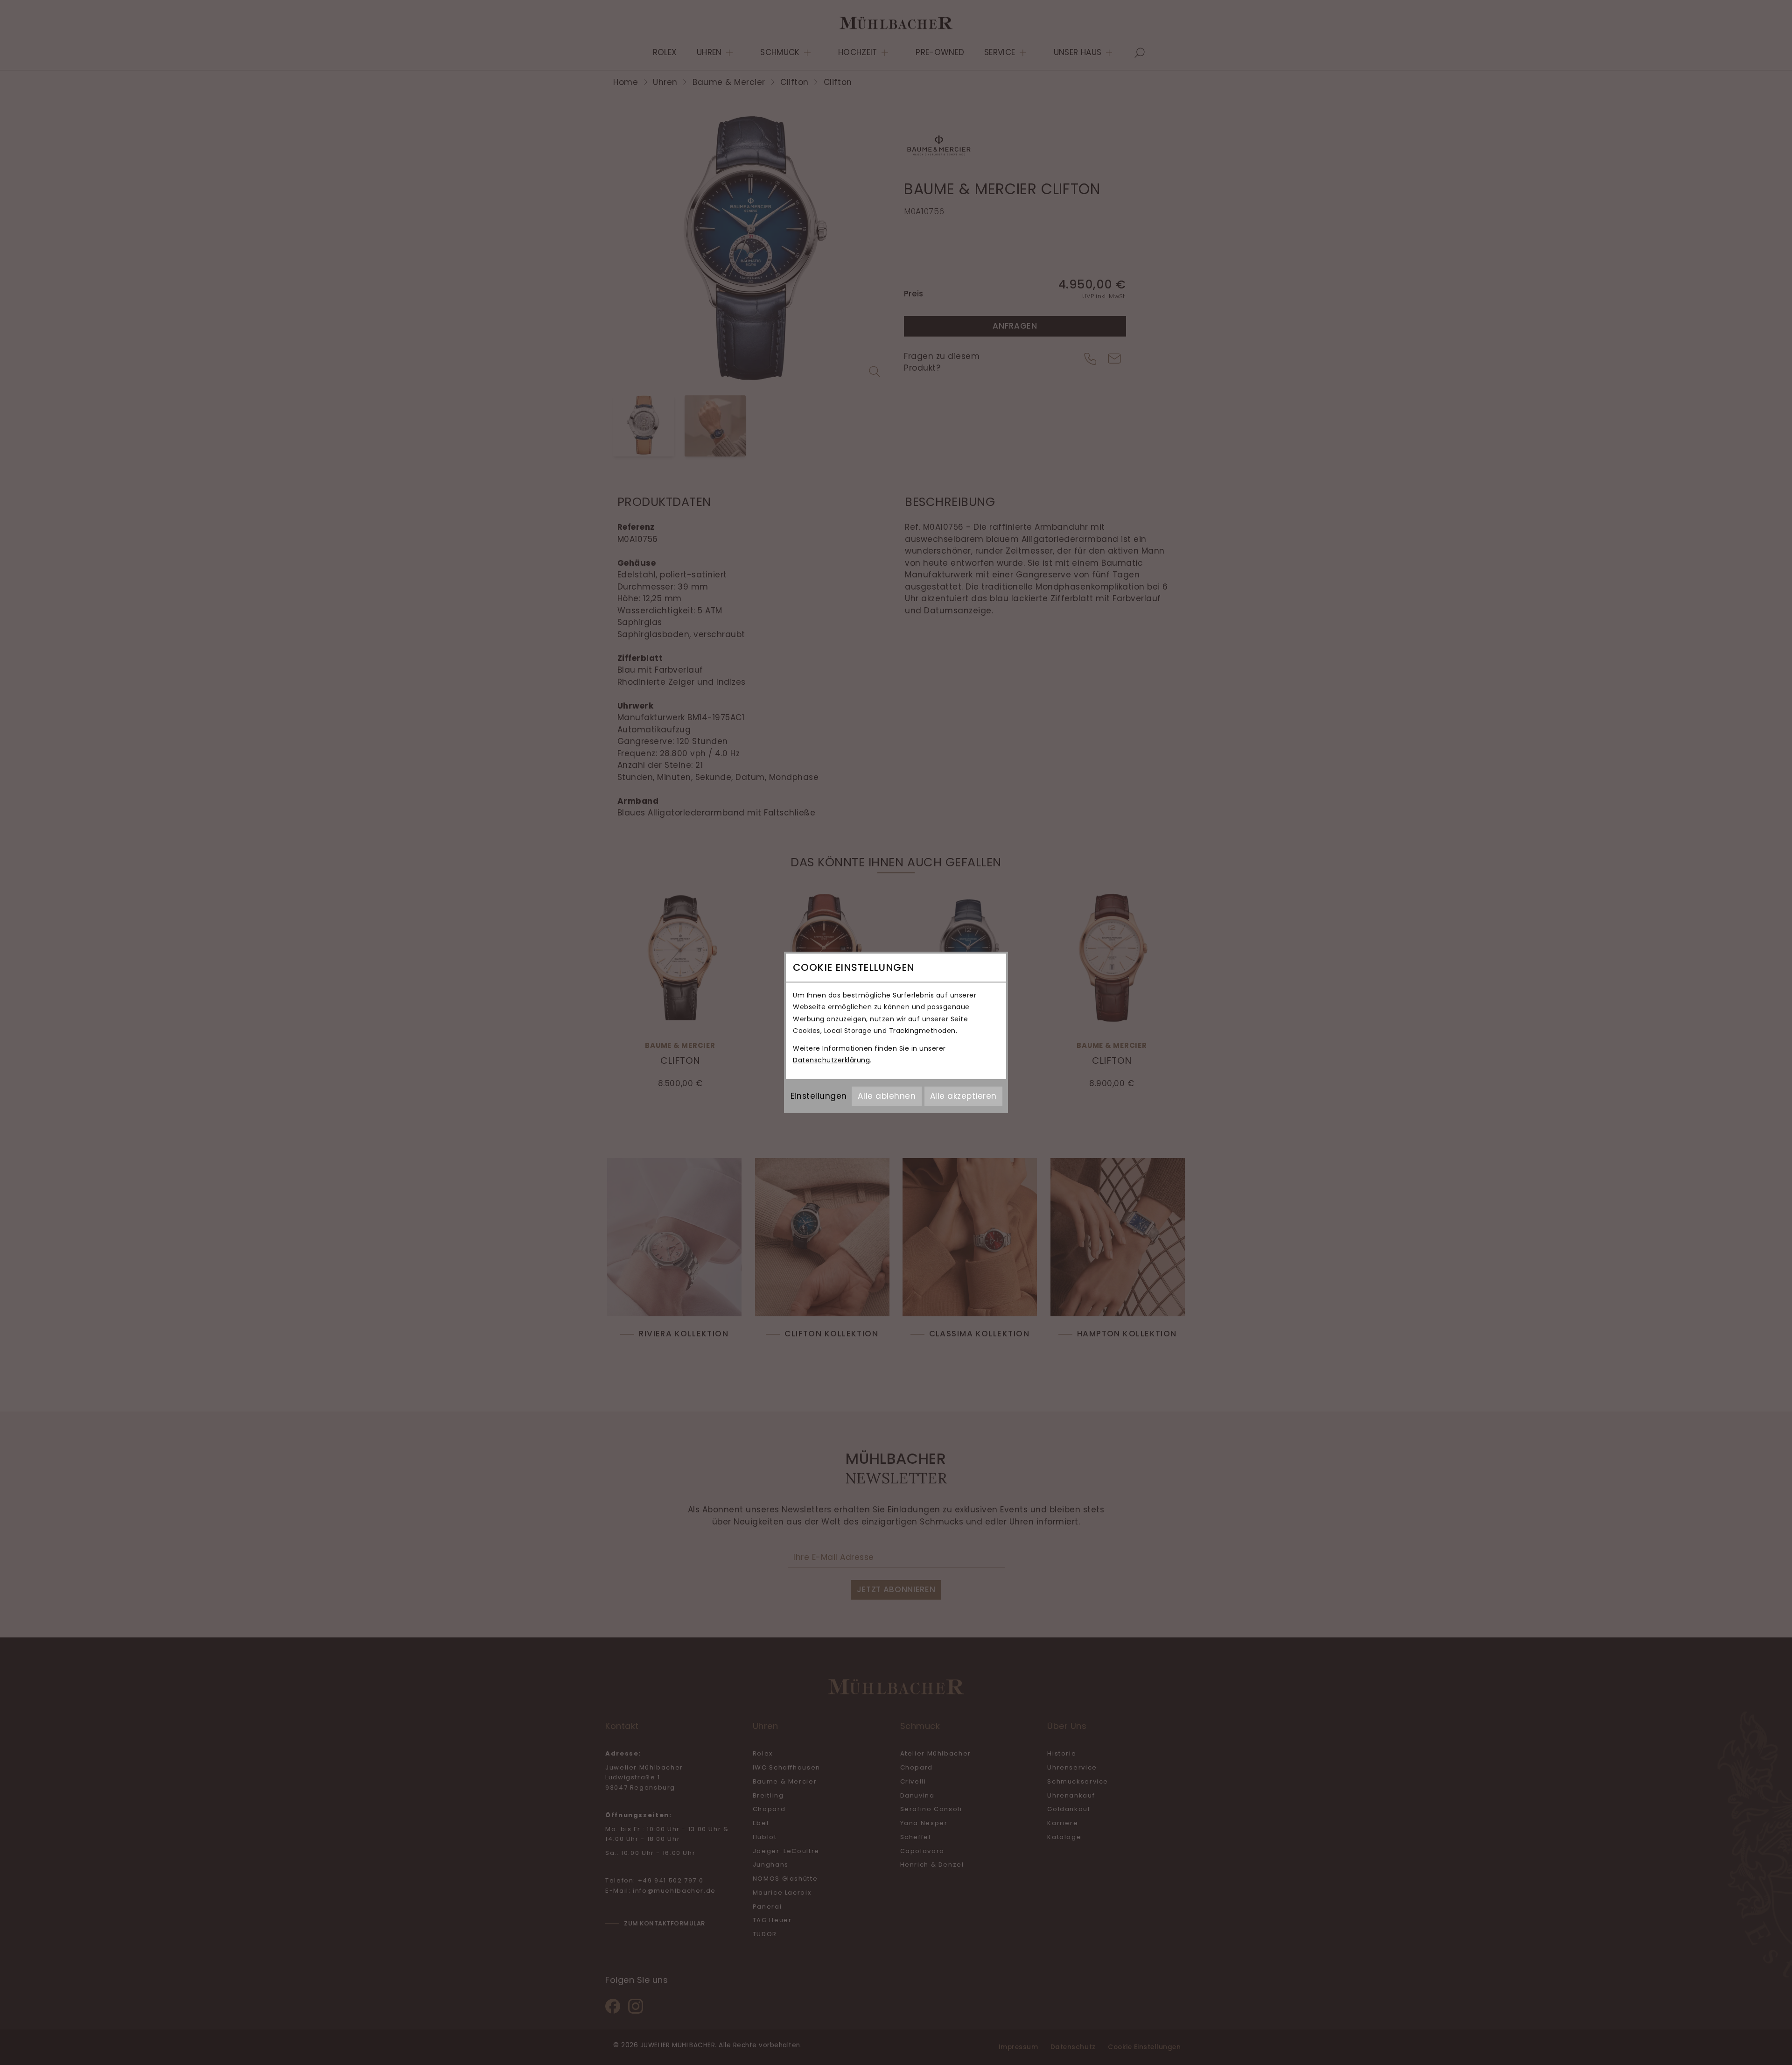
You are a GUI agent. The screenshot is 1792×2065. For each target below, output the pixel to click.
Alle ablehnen (887, 1096)
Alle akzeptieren (963, 1096)
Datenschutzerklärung (831, 1060)
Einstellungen (819, 1096)
